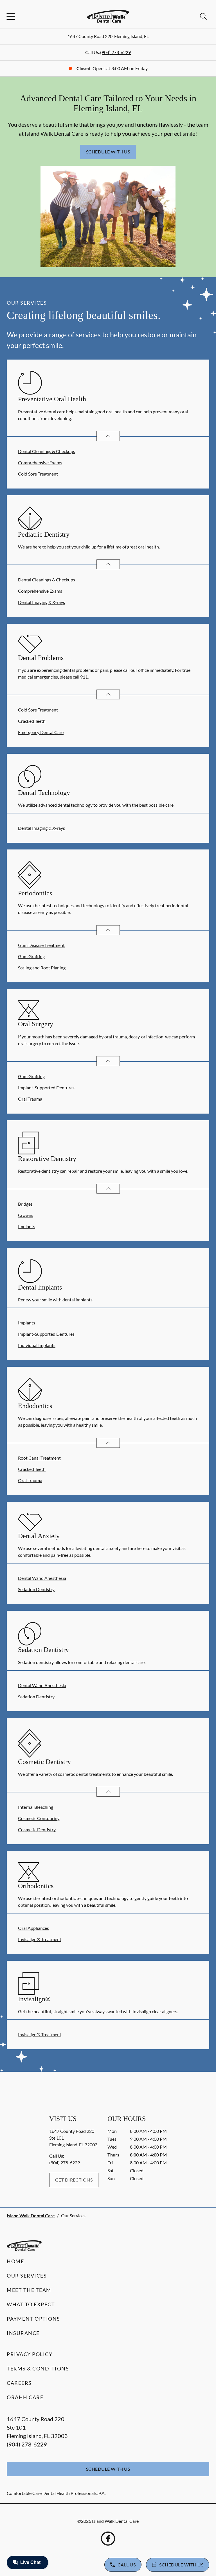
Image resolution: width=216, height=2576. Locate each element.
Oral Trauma (30, 1099)
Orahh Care (25, 2397)
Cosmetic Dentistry (37, 1829)
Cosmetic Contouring (39, 1818)
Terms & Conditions (38, 2368)
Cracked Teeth (32, 721)
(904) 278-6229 (115, 52)
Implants (27, 1226)
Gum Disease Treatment (41, 945)
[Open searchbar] (203, 16)
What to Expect (31, 2304)
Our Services (27, 2276)
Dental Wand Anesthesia (42, 1578)
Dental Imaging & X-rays (41, 602)
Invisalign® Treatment (40, 1939)
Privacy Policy (30, 2354)
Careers (19, 2383)
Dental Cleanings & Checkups (47, 451)
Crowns (26, 1215)
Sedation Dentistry (36, 1589)
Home (15, 2261)
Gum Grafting (31, 956)
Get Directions (74, 2180)
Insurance (23, 2333)
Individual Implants (37, 1345)
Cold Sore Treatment (38, 474)
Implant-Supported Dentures (46, 1088)
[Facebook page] (108, 2539)
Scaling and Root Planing (42, 968)
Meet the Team (29, 2290)
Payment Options (33, 2319)
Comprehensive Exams (40, 462)
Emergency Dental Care (41, 732)
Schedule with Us (108, 152)
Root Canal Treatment (39, 1458)
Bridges (25, 1204)
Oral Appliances (33, 1928)
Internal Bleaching (36, 1807)
